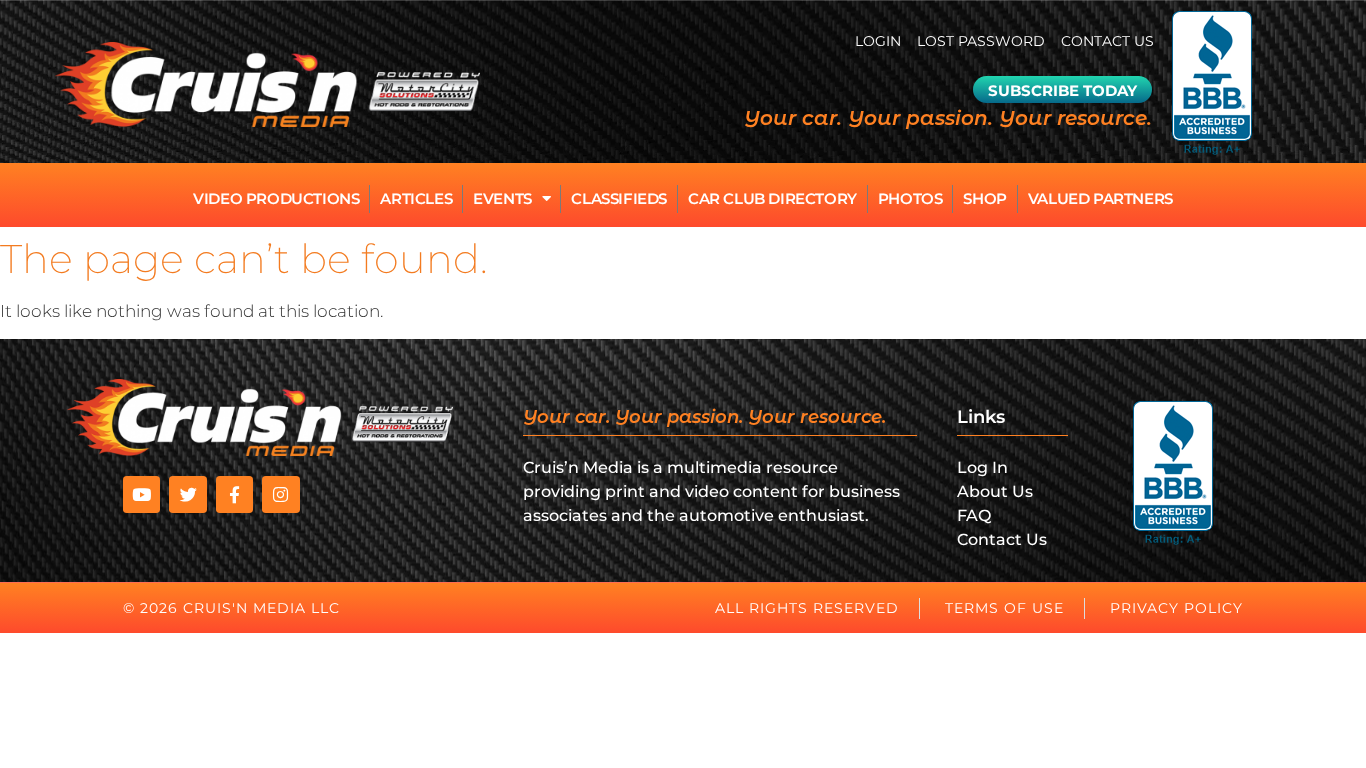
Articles (416, 198)
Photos (910, 198)
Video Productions (276, 198)
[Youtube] (141, 494)
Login (878, 41)
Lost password (981, 41)
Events (502, 198)
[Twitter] (187, 494)
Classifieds (619, 198)
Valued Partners (1100, 198)
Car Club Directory (772, 198)
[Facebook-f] (234, 494)
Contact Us (1107, 41)
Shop (984, 198)
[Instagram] (280, 494)
